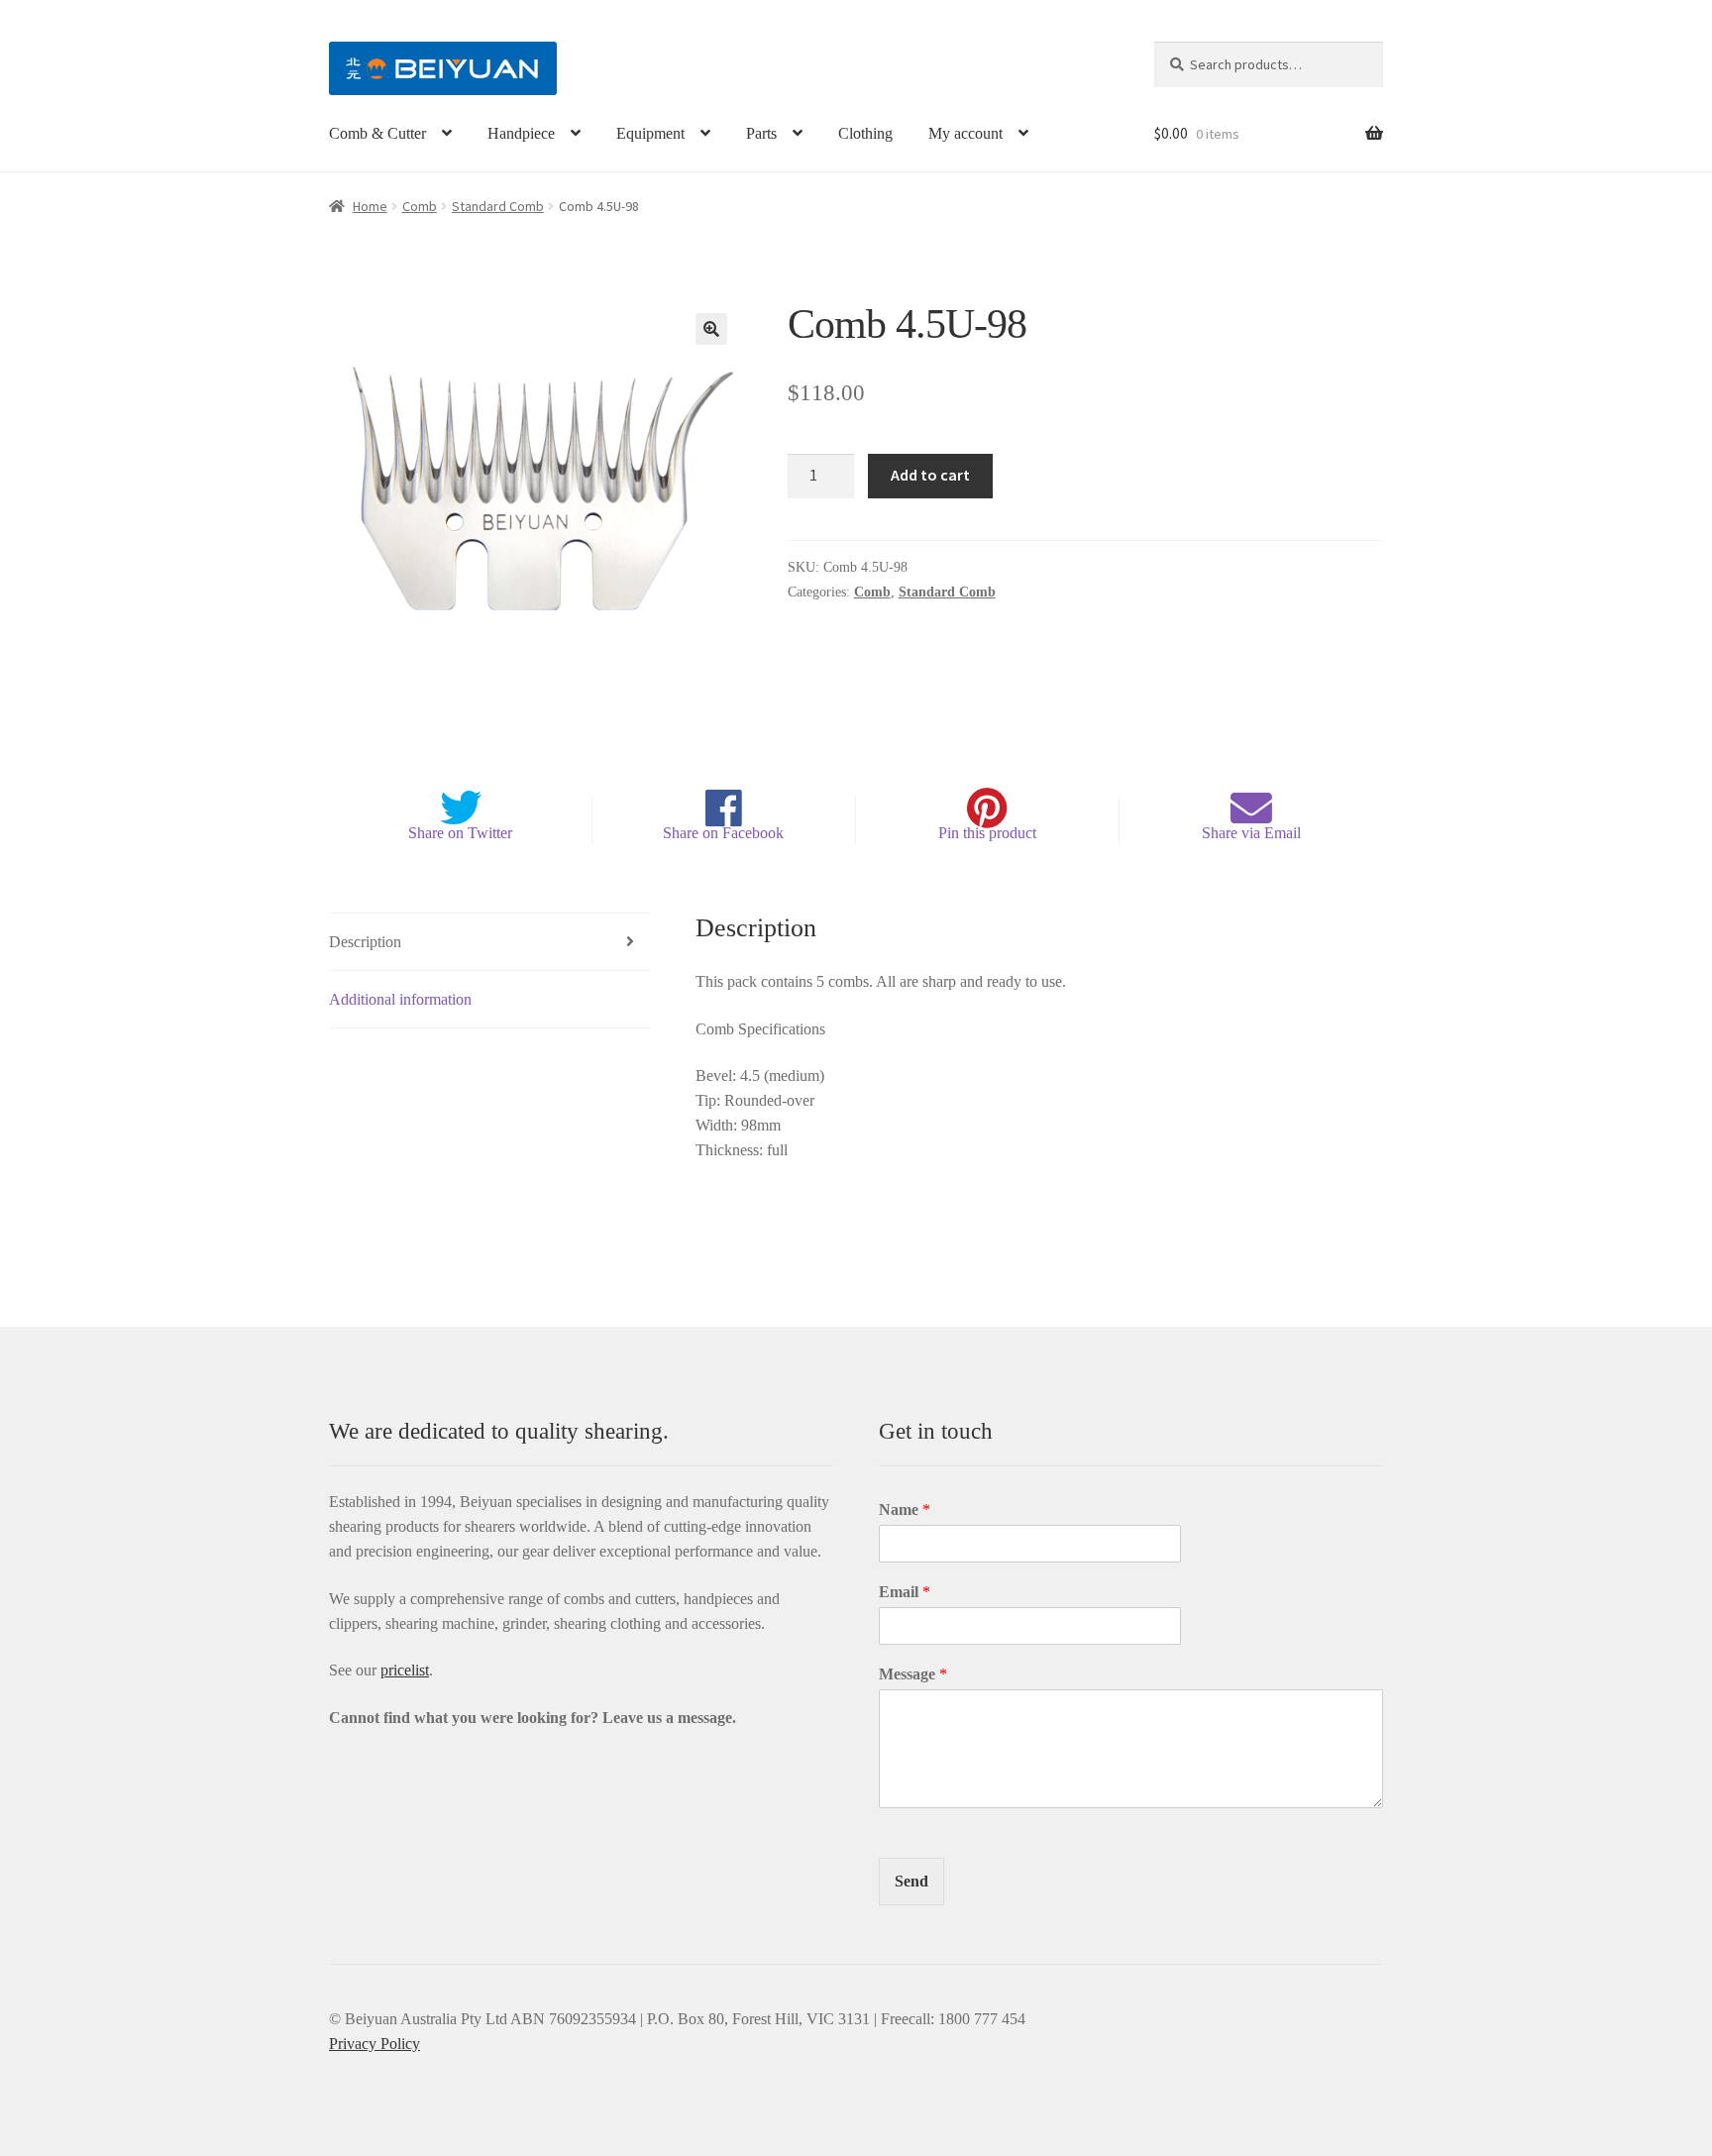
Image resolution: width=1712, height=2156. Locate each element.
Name (905, 1509)
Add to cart (930, 475)
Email (905, 1592)
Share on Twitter (460, 833)
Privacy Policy (374, 2044)
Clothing (865, 133)
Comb (420, 206)
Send (911, 1881)
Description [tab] (365, 942)
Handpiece (521, 133)
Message (913, 1674)
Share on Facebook (723, 833)
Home (370, 206)
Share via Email (1251, 833)
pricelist (405, 1670)
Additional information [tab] (400, 999)
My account (965, 133)
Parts (761, 133)
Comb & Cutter (377, 133)
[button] (711, 329)
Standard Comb (498, 206)
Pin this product (987, 833)
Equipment (650, 133)
